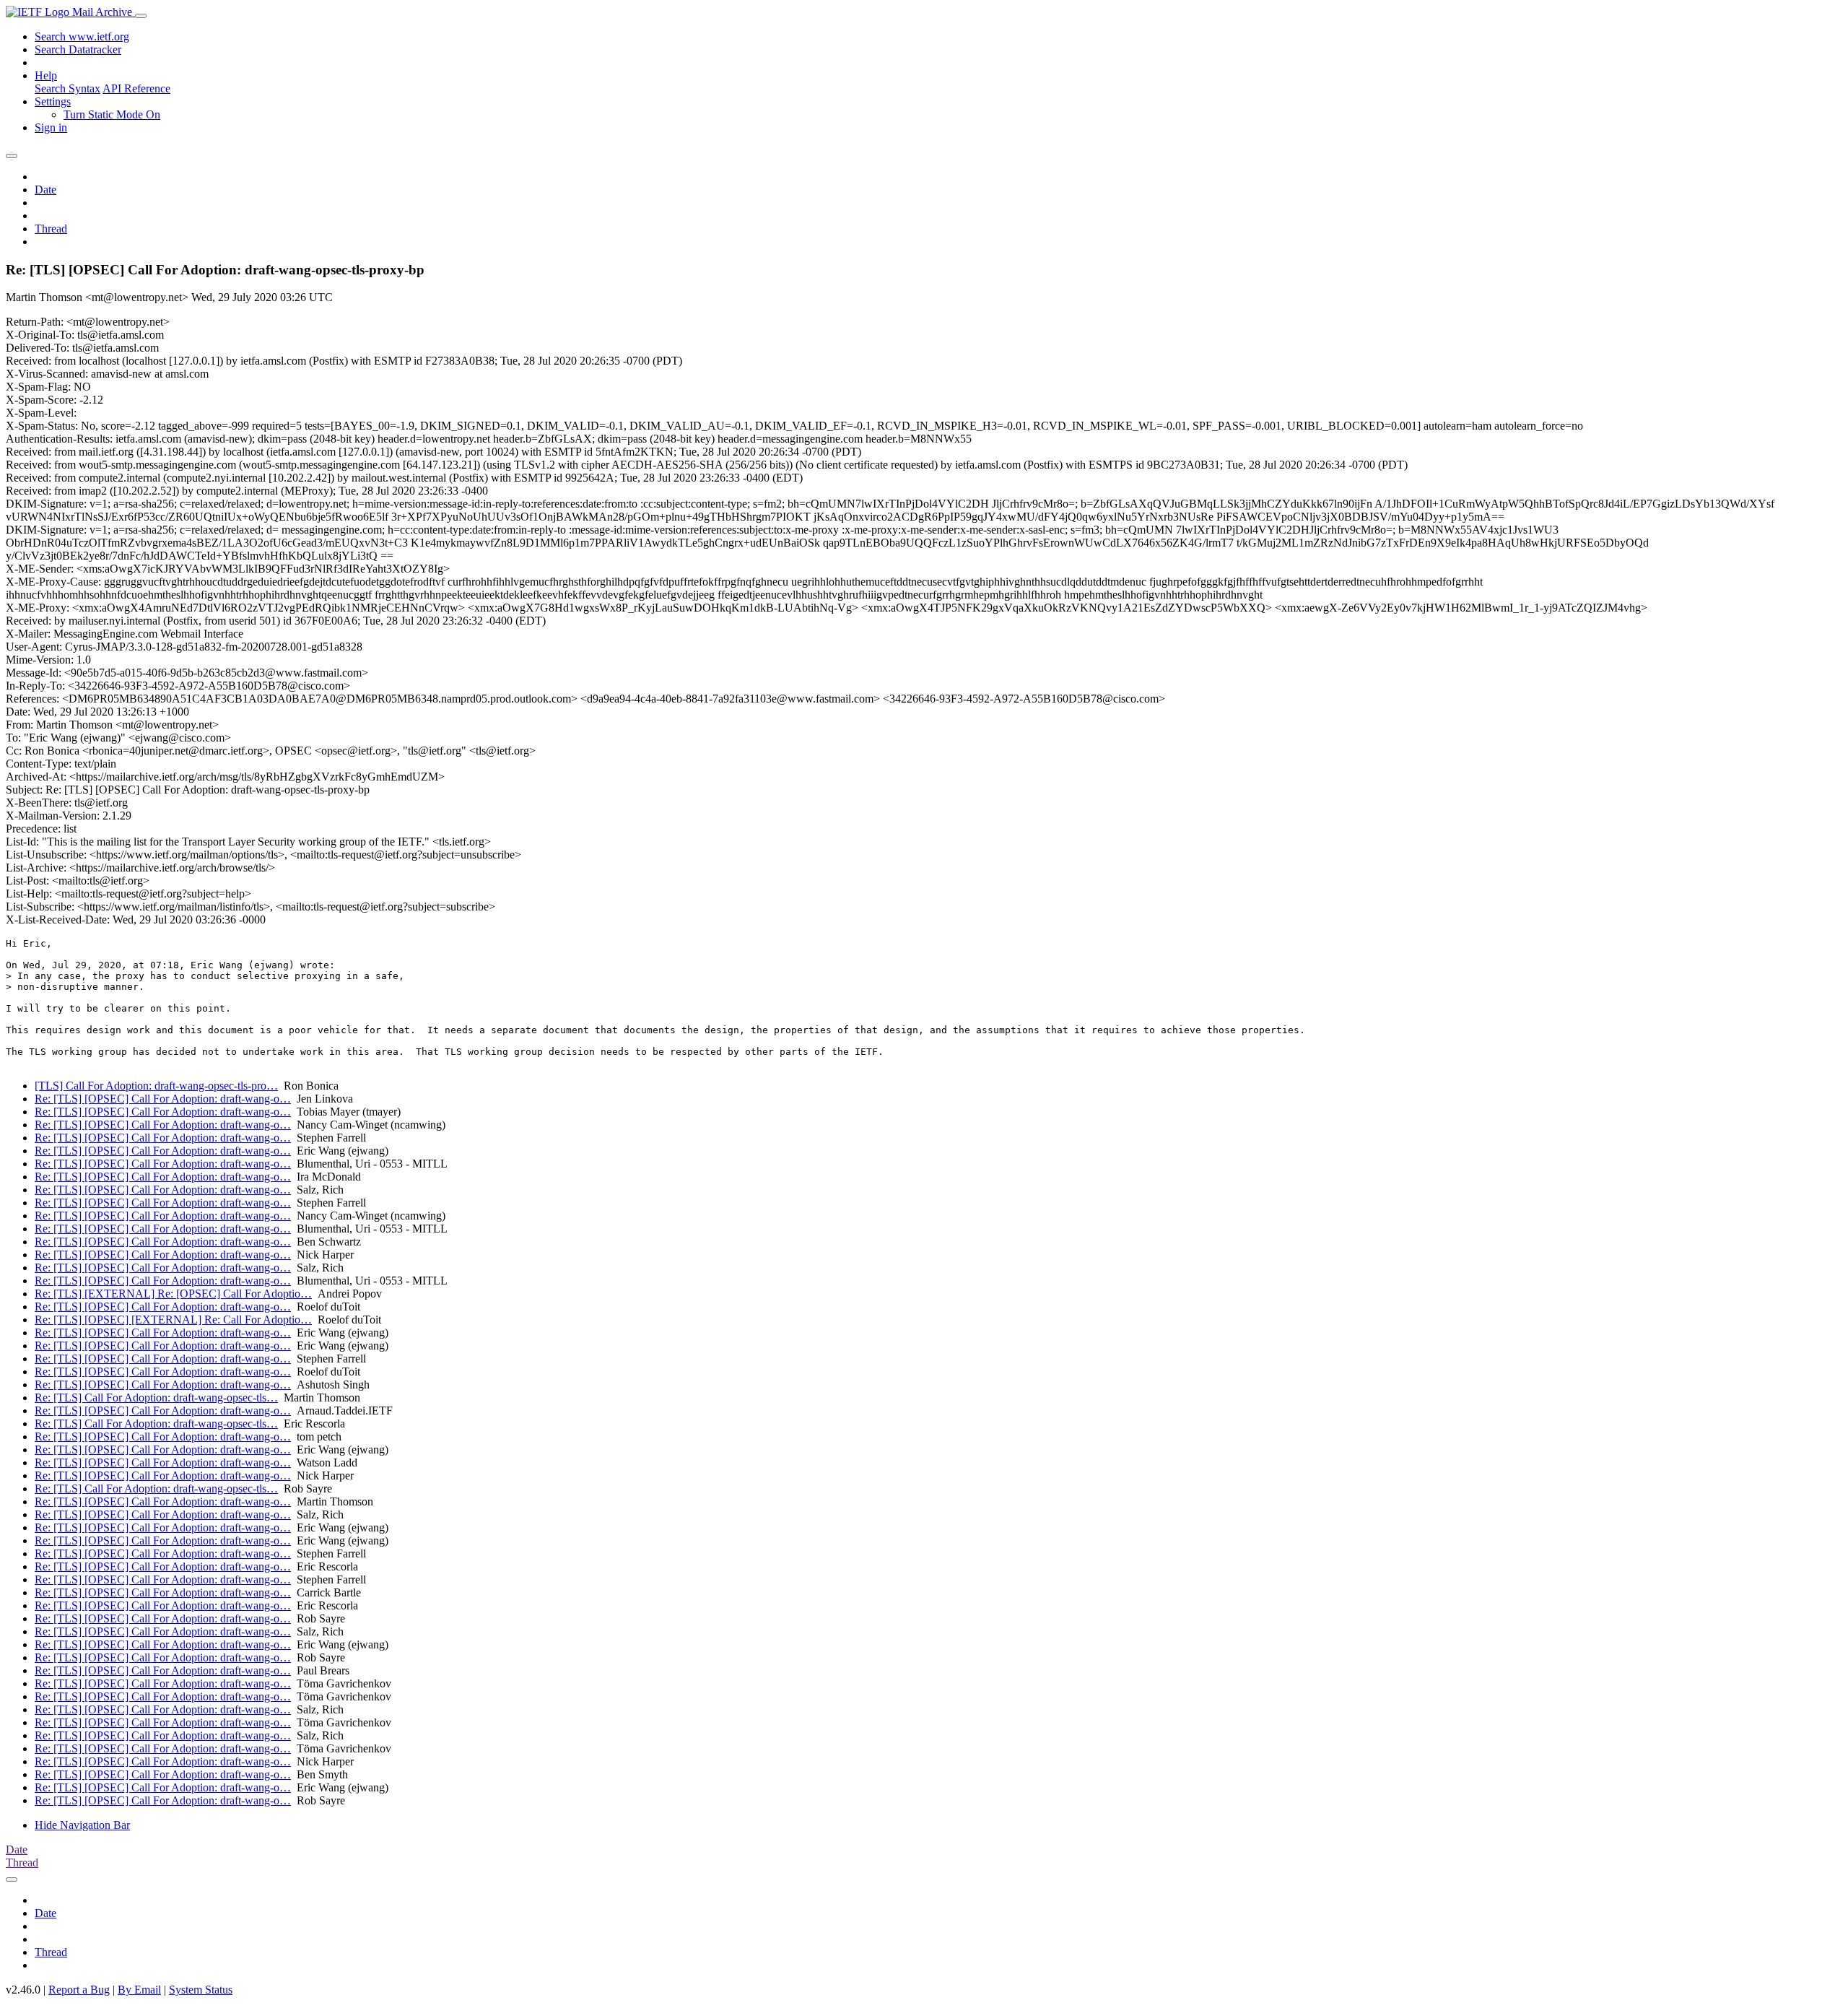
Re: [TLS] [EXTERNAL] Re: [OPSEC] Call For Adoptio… (173, 1294)
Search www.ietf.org (82, 36)
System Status (201, 1990)
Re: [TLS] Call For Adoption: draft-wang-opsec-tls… (156, 1398)
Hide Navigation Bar (82, 1825)
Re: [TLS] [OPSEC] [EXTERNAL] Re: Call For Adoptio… (173, 1320)
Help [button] (46, 75)
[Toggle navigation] (141, 16)
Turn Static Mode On (112, 114)
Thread (51, 229)
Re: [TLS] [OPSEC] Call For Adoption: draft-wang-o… (163, 1099)
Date (45, 190)
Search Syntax (67, 88)
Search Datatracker (78, 49)
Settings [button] (53, 101)
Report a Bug (79, 1990)
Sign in (51, 127)
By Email (139, 1990)
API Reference (136, 88)
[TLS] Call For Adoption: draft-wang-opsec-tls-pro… (156, 1086)
